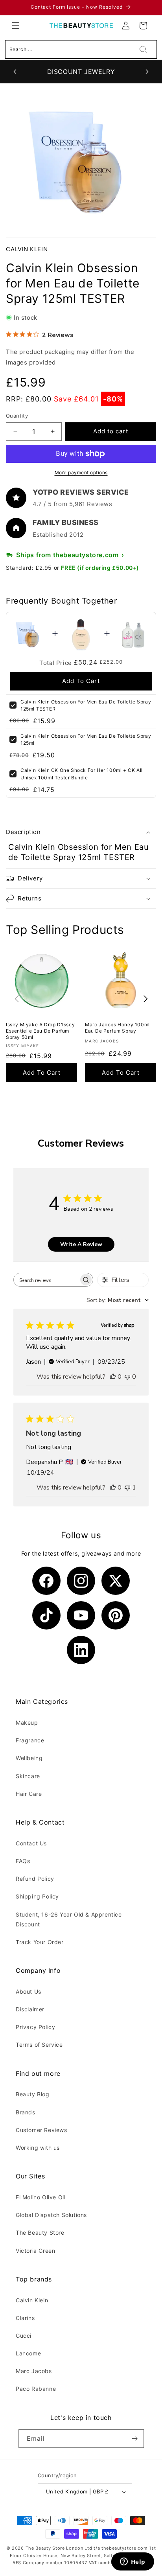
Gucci (24, 2336)
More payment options (81, 472)
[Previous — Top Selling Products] (17, 999)
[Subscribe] (135, 2439)
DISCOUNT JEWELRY (81, 72)
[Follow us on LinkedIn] (81, 1650)
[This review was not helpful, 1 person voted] (127, 1488)
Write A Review (81, 1244)
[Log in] (126, 26)
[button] (16, 26)
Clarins (25, 2318)
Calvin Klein (27, 249)
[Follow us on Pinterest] (116, 1615)
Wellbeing (29, 1758)
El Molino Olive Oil (40, 2197)
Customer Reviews (41, 2130)
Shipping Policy (37, 1896)
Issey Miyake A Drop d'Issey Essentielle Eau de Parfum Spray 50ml (40, 1031)
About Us (29, 1991)
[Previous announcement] (15, 72)
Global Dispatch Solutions (51, 2215)
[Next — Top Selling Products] (145, 999)
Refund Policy (35, 1879)
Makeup (27, 1723)
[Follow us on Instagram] (81, 1581)
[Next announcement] (147, 72)
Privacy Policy (35, 2027)
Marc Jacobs (34, 2371)
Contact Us (31, 1843)
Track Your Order (40, 1942)
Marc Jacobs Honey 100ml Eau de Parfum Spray (117, 1028)
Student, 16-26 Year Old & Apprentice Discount (69, 1919)
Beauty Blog (33, 2094)
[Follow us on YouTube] (81, 1615)
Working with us (38, 2148)
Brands (26, 2112)
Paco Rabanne (36, 2389)
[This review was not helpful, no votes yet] (127, 1377)
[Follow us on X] (116, 1581)
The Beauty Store (40, 2233)
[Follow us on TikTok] (46, 1615)
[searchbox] (46, 1280)
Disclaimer (30, 2009)
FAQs (23, 1861)
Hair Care (29, 1794)
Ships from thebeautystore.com (67, 555)
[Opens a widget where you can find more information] (133, 2562)
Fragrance (30, 1740)
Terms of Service (39, 2045)
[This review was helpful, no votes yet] (113, 1377)
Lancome (28, 2353)
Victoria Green (35, 2251)
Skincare (28, 1776)
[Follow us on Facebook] (46, 1581)
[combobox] (118, 1300)
